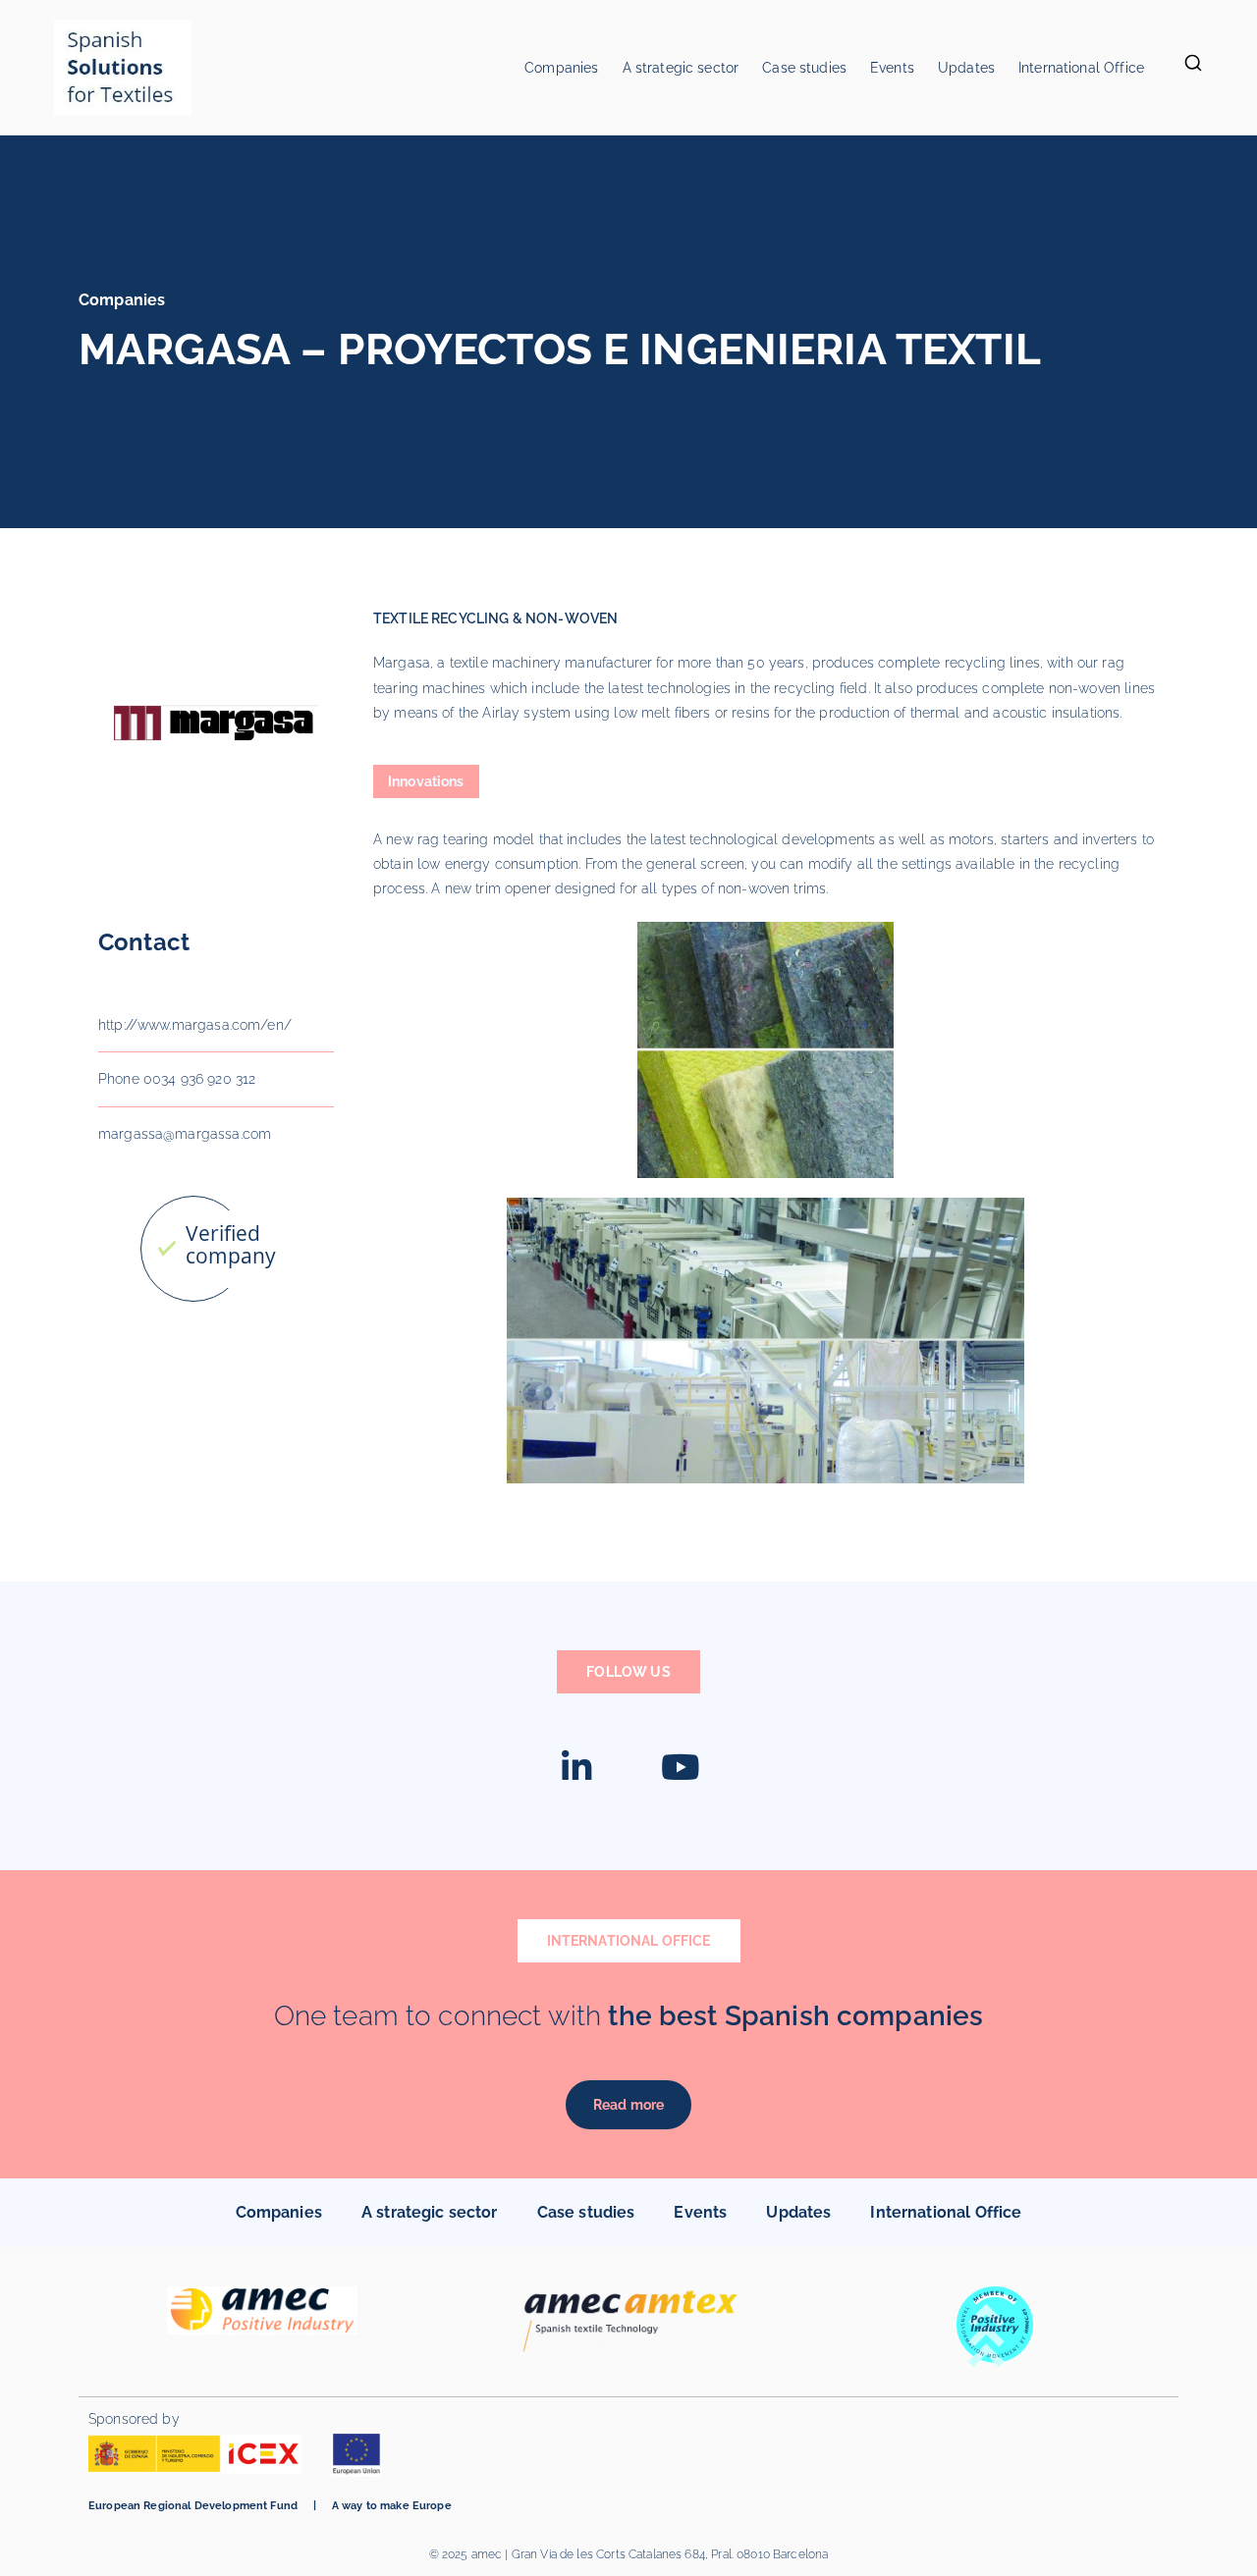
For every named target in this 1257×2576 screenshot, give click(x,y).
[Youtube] (681, 1767)
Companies (561, 67)
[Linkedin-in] (576, 1767)
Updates (966, 67)
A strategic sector (681, 67)
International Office (1081, 67)
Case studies (804, 67)
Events (892, 67)
